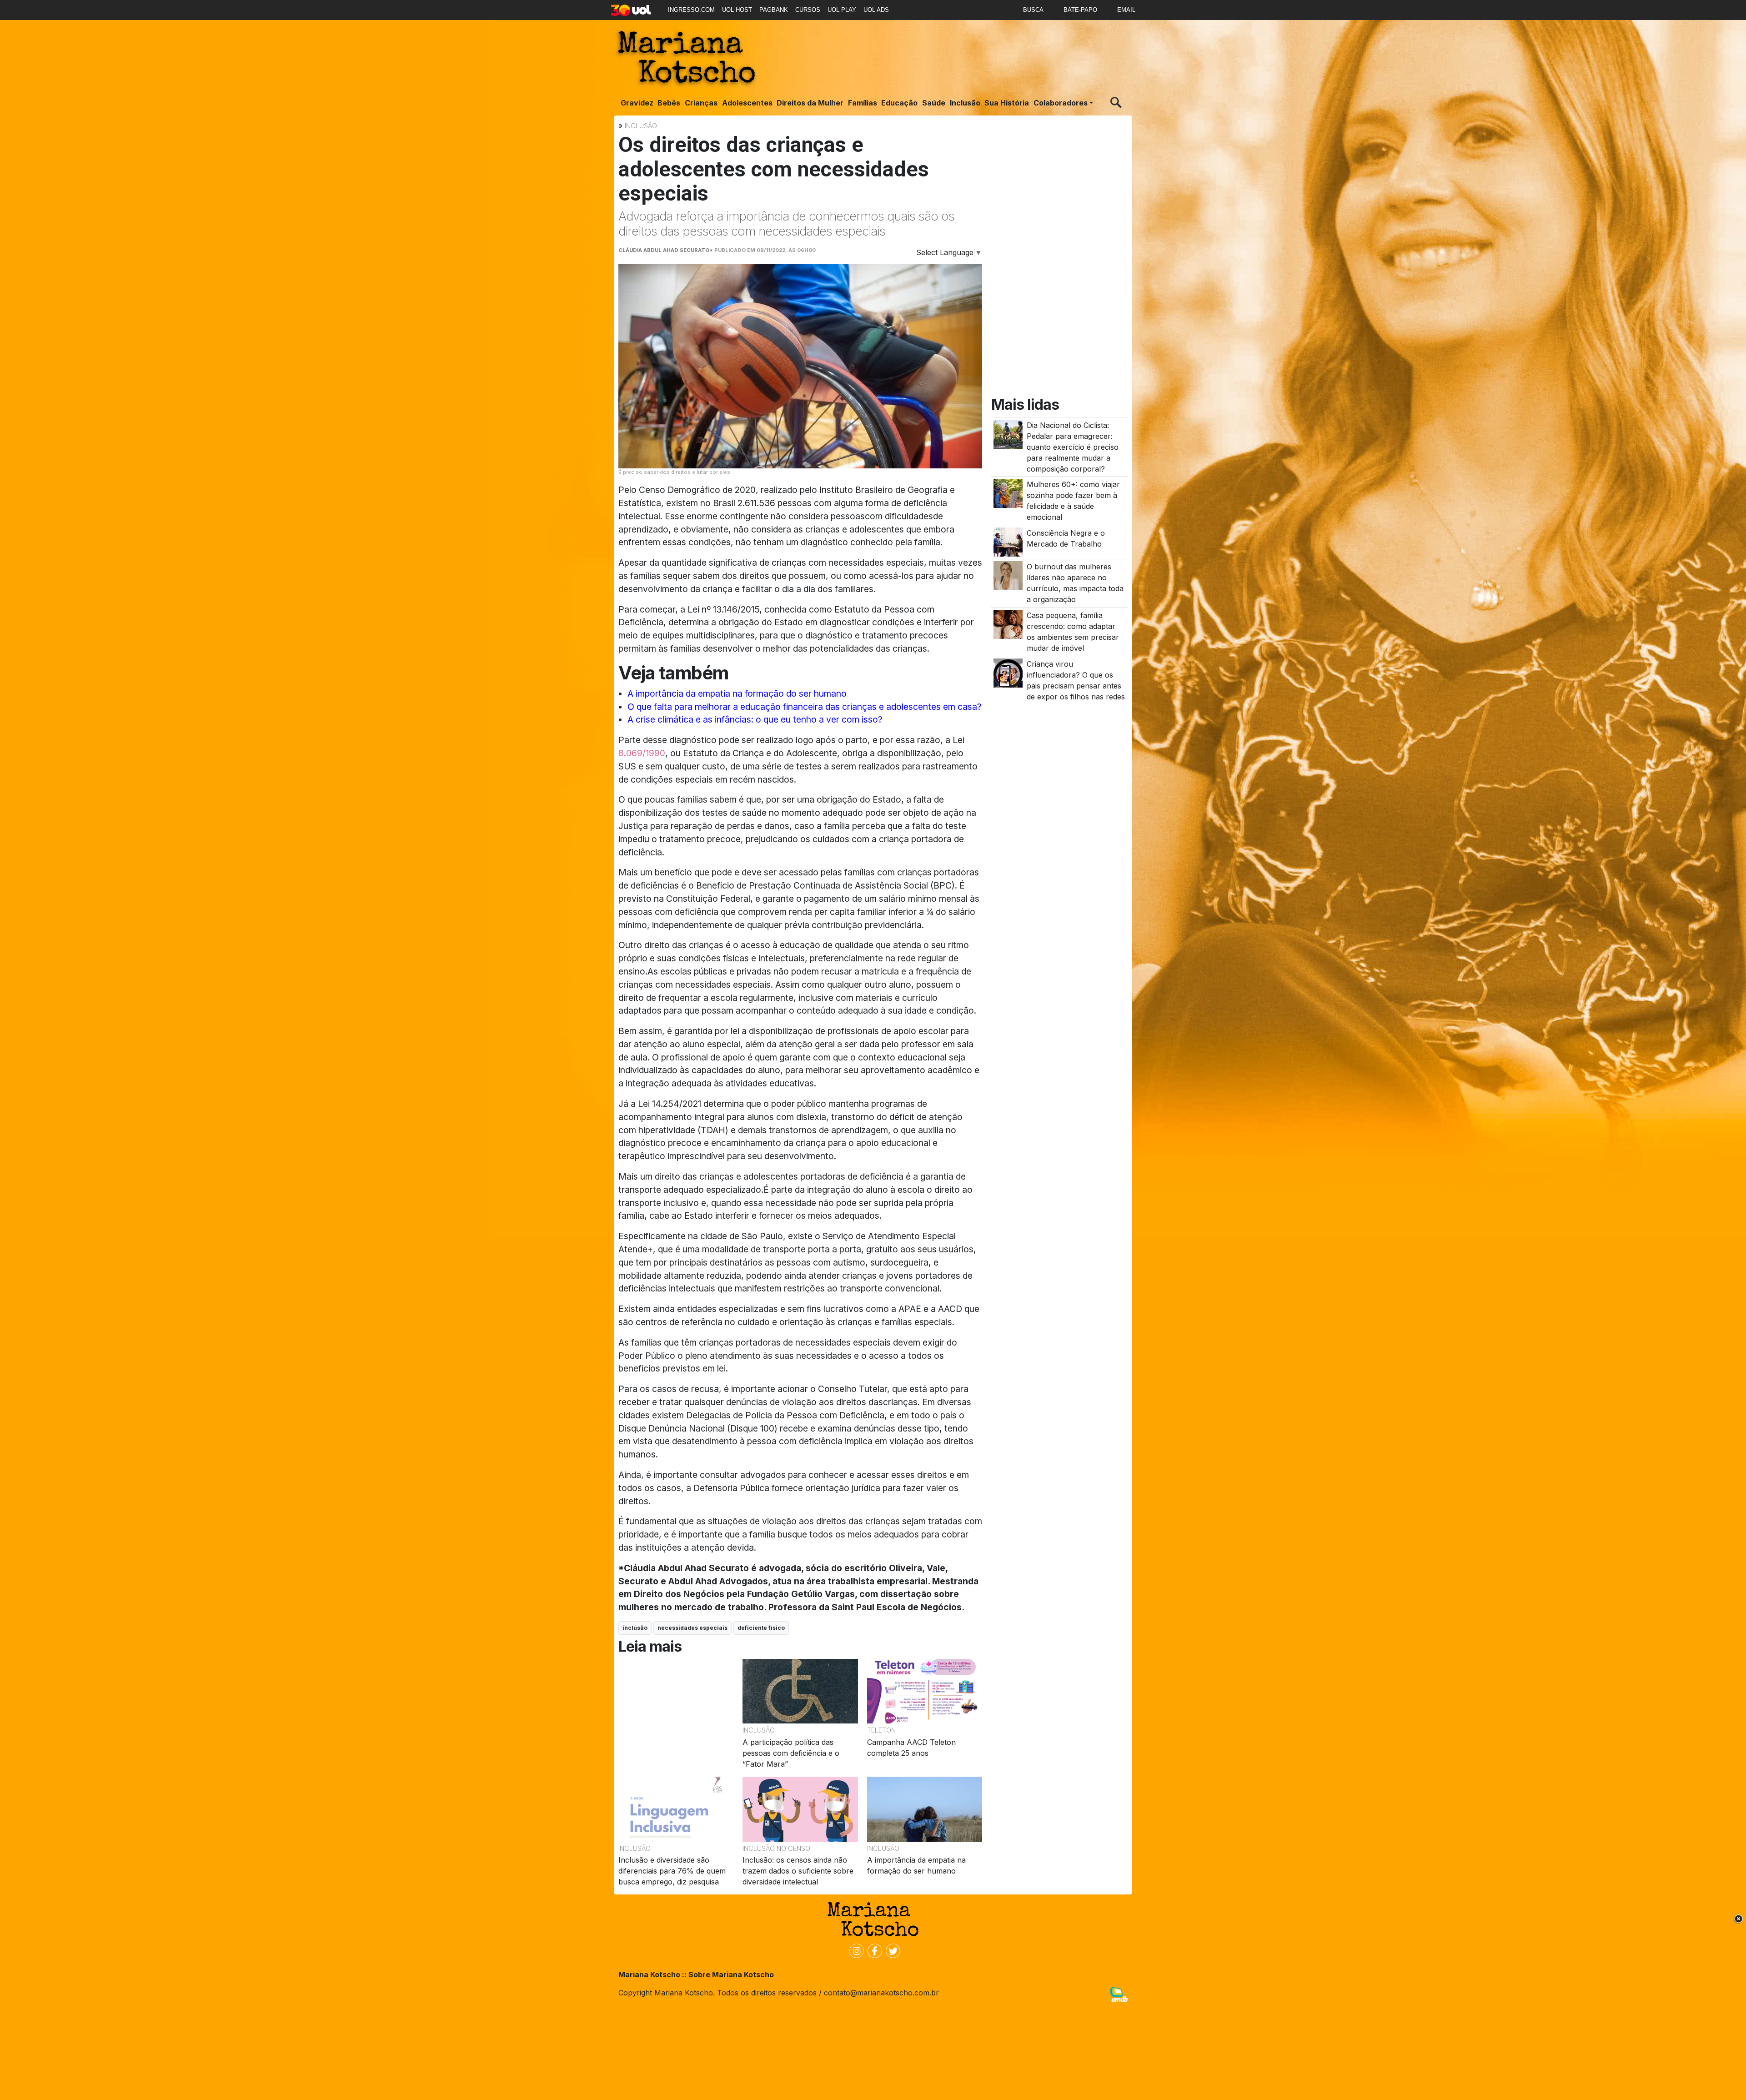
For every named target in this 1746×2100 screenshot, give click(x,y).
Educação (899, 103)
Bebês (669, 103)
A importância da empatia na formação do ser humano (737, 693)
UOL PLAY (842, 10)
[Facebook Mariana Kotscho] (873, 1950)
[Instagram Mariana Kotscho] (855, 1950)
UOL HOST (737, 10)
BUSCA (1033, 10)
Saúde (934, 103)
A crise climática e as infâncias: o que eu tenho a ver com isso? (755, 719)
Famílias (863, 103)
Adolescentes (747, 103)
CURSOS (808, 10)
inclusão (635, 1628)
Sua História (1007, 103)
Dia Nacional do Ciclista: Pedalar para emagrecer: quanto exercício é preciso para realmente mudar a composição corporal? (1073, 447)
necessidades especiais (692, 1628)
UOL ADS (876, 10)
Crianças (701, 103)
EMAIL (1126, 10)
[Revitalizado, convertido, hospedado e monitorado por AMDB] (1119, 1994)
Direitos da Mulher (810, 103)
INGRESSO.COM (691, 10)
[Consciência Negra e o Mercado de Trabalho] (1008, 541)
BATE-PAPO (1080, 10)
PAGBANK (774, 10)
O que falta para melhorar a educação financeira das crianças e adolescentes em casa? (805, 707)
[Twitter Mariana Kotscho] (891, 1950)
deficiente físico (761, 1628)
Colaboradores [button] (1061, 103)
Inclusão (965, 103)
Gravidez (637, 103)
